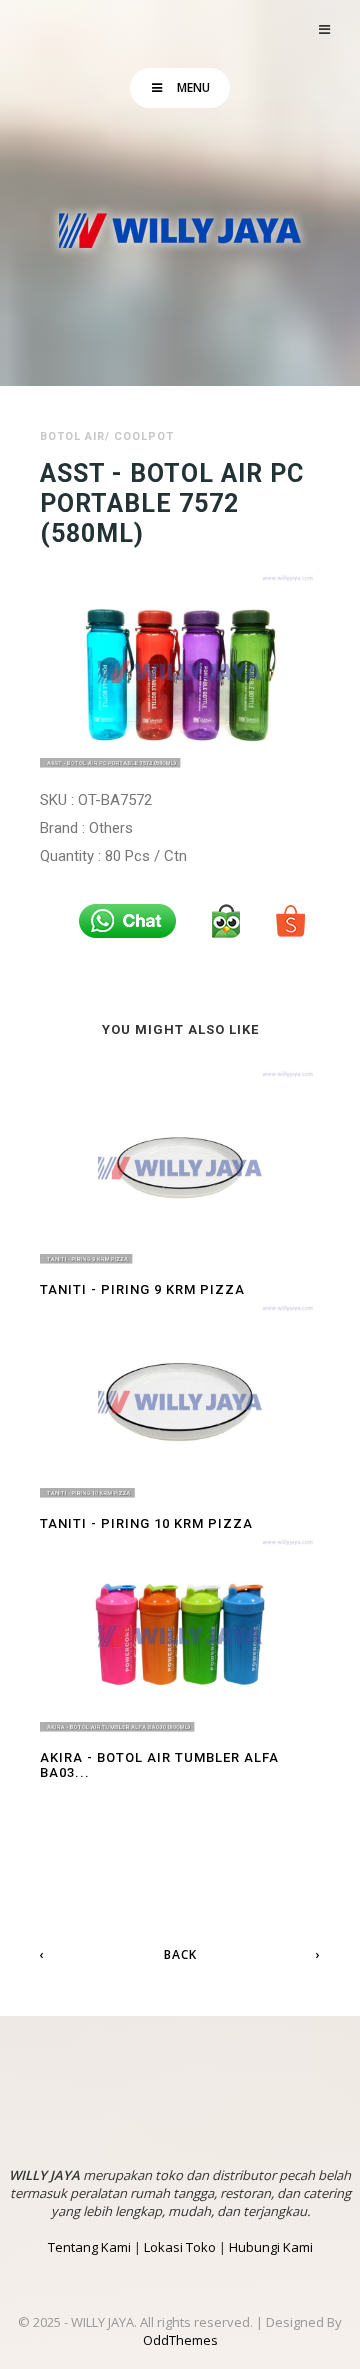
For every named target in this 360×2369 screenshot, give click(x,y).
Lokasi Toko (180, 2247)
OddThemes (180, 2340)
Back (180, 1954)
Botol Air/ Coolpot (107, 436)
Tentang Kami (89, 2247)
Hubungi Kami (271, 2247)
